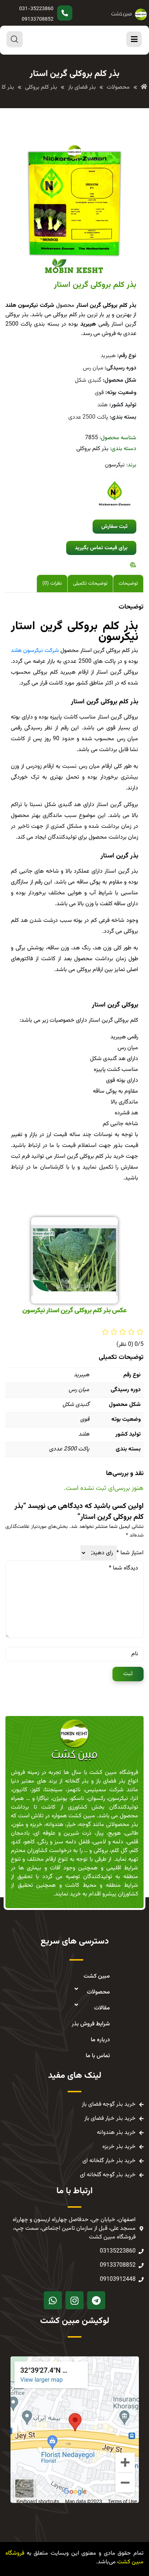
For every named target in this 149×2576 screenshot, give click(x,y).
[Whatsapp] (53, 2300)
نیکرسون (115, 465)
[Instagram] (74, 2300)
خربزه (36, 1825)
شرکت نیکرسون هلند (35, 651)
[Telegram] (96, 2300)
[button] (114, 527)
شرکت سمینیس (104, 1790)
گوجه (85, 1825)
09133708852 (38, 20)
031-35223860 (36, 9)
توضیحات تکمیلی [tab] (90, 584)
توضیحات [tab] (128, 584)
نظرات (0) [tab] (52, 584)
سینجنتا (54, 1790)
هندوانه (54, 1825)
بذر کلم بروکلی (92, 449)
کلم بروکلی (45, 672)
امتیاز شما (130, 1553)
